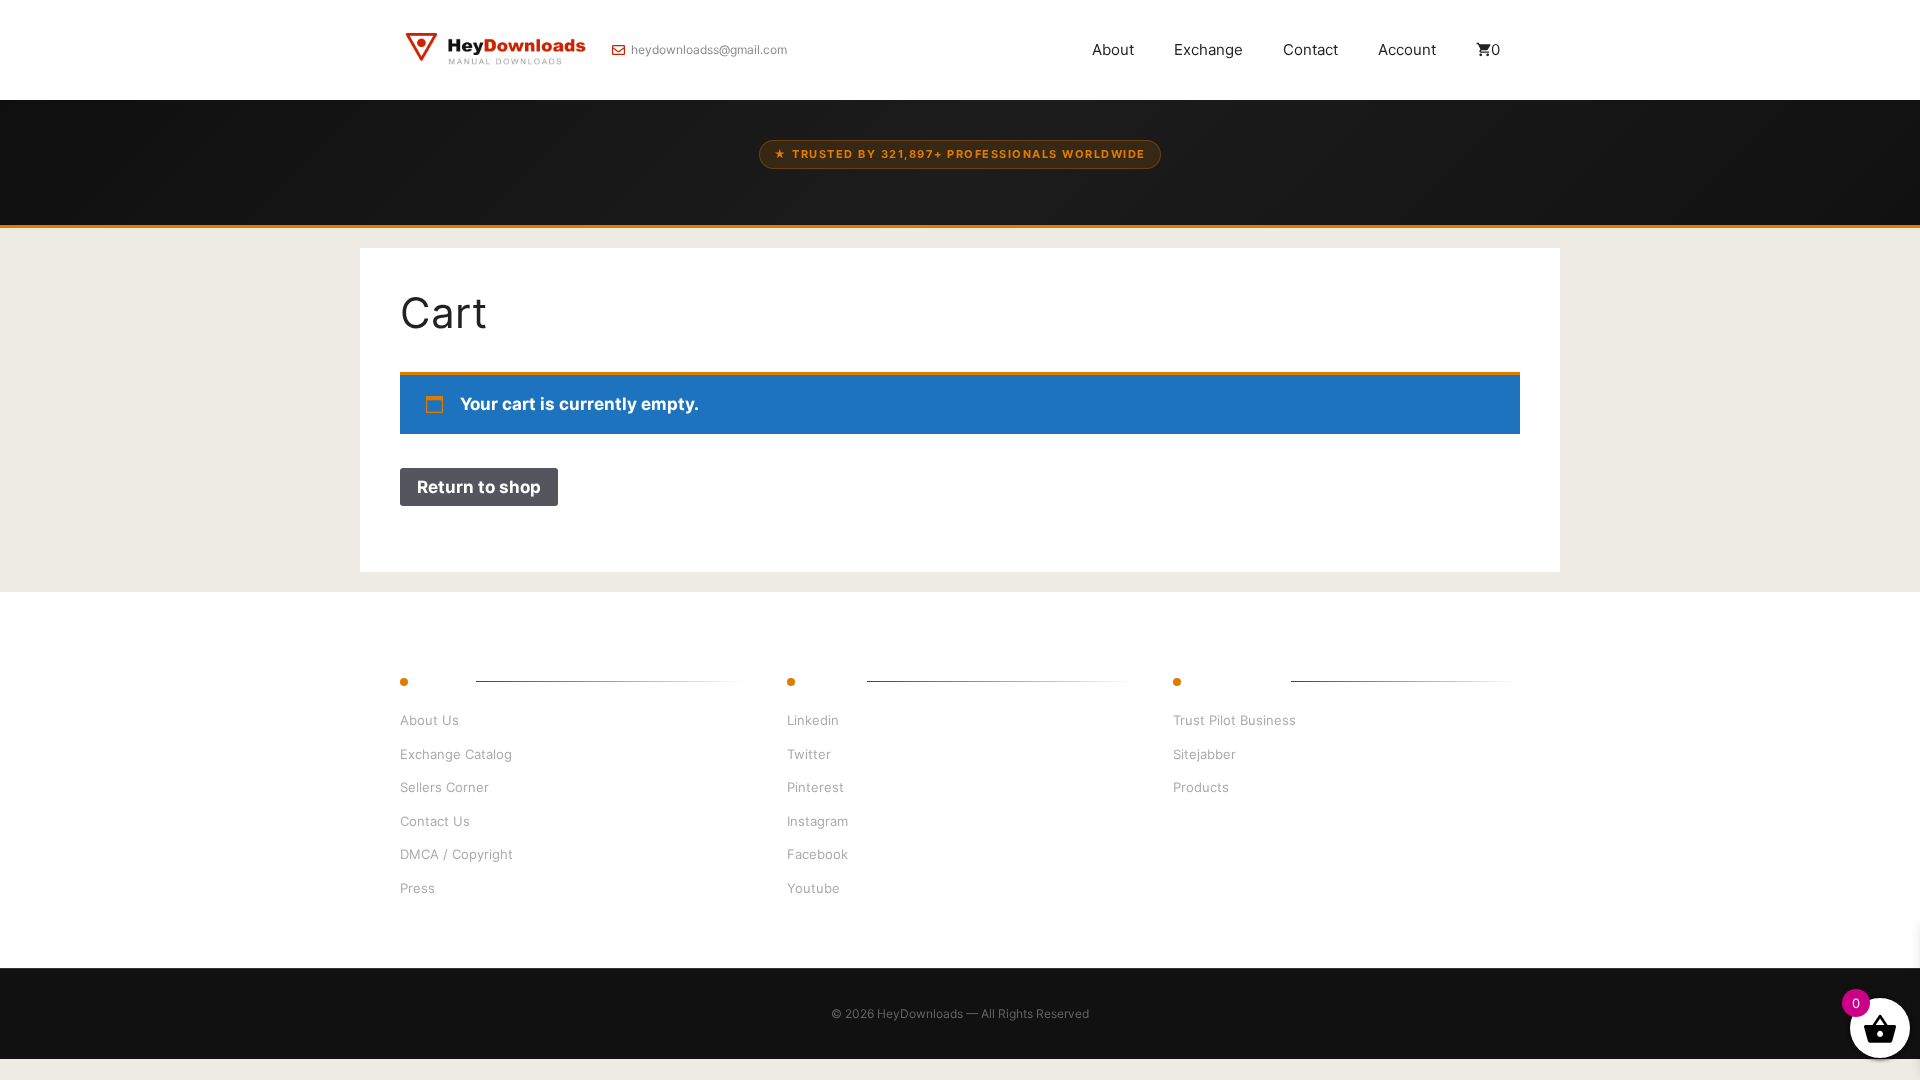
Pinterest (815, 787)
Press (417, 888)
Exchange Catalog (456, 754)
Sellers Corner (444, 787)
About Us (429, 720)
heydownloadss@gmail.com (709, 49)
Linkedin (813, 720)
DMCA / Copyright (456, 854)
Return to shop (479, 487)
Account (1407, 49)
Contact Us (435, 821)
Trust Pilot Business (1234, 720)
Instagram (817, 821)
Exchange (1208, 49)
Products (1201, 787)
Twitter (809, 754)
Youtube (813, 888)
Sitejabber (1204, 754)
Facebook (817, 854)
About (1113, 49)
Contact (1310, 49)
